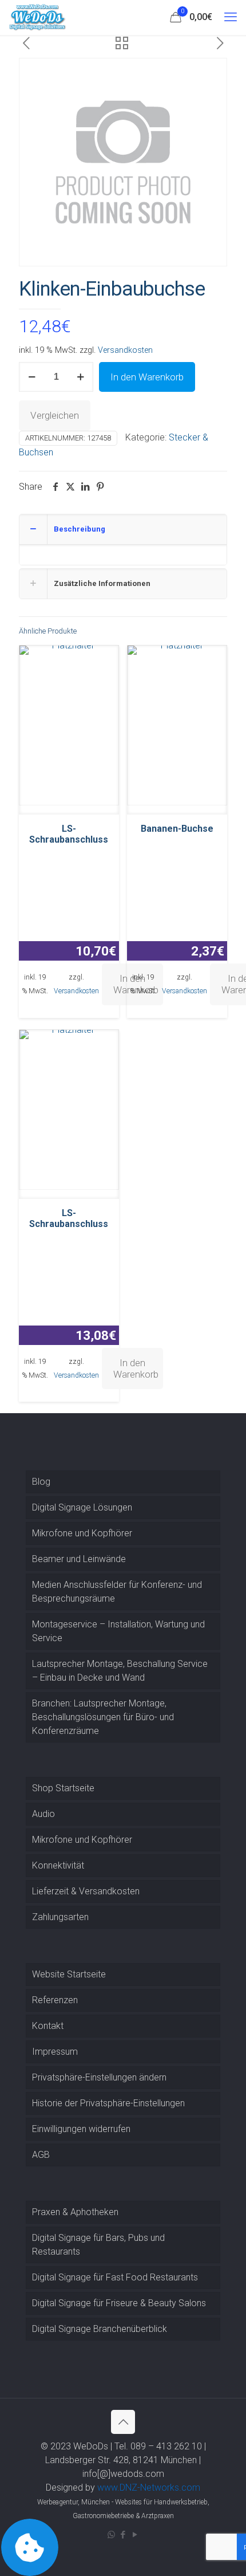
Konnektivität (58, 1865)
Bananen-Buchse (177, 829)
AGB (41, 2155)
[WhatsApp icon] (111, 2535)
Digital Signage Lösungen (82, 1507)
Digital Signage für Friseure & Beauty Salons (119, 2303)
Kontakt (48, 2026)
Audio (43, 1814)
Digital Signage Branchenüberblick (100, 2329)
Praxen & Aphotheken (75, 2212)
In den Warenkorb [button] (136, 1368)
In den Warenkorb (147, 377)
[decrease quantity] (32, 377)
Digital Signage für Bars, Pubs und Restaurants (98, 2245)
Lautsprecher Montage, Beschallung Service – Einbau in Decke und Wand (120, 1671)
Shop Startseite (63, 1788)
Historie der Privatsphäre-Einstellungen (108, 2103)
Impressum (55, 2052)
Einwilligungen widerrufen (81, 2129)
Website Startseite (69, 1974)
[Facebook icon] (123, 2535)
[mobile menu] (231, 17)
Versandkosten (125, 350)
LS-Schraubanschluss (69, 834)
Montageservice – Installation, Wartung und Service (118, 1631)
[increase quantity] (80, 377)
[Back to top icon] (123, 2422)
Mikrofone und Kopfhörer (82, 1533)
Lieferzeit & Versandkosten (86, 1891)
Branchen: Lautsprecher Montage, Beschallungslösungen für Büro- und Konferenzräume (103, 1717)
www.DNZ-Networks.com (149, 2487)
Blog (41, 1482)
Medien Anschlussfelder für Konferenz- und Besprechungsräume (117, 1592)
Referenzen (55, 2000)
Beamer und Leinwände (79, 1559)
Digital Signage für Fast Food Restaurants (115, 2277)
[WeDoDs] (38, 17)
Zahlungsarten (60, 1917)
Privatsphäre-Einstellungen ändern (99, 2077)
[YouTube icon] (135, 2535)
